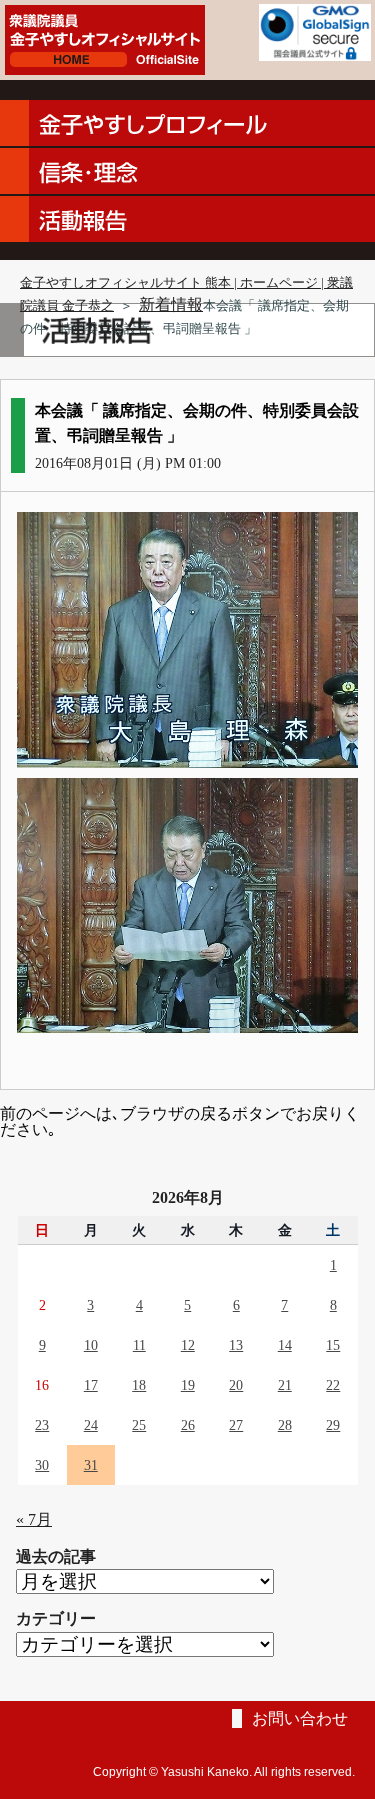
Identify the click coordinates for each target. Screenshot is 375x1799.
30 (42, 1465)
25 (139, 1425)
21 (285, 1385)
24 (91, 1425)
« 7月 (34, 1519)
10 (91, 1345)
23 (42, 1425)
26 (188, 1425)
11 (139, 1345)
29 (333, 1425)
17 (91, 1385)
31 (91, 1465)
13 (236, 1345)
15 (333, 1345)
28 (285, 1425)
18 (139, 1385)
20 (236, 1385)
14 (285, 1345)
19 (188, 1385)
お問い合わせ (300, 1718)
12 (188, 1345)
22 (333, 1385)
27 (236, 1425)
